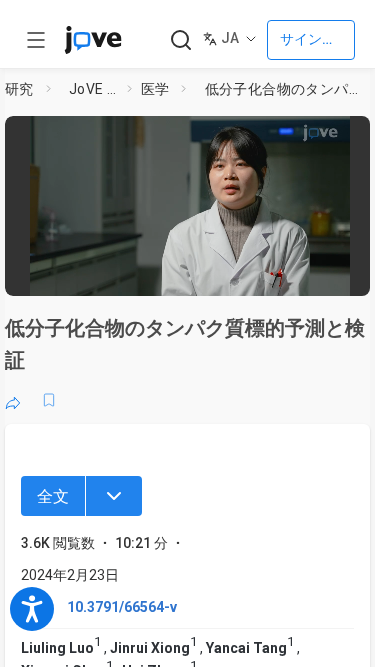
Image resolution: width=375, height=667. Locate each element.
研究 (19, 89)
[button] (357, 135)
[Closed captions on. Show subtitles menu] (340, 275)
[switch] (216, 275)
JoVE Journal (94, 89)
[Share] (13, 400)
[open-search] (180, 40)
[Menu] (114, 496)
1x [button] (303, 274)
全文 (53, 496)
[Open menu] (36, 40)
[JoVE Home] (93, 40)
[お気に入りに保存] (49, 400)
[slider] (115, 274)
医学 (155, 89)
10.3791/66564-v (122, 607)
